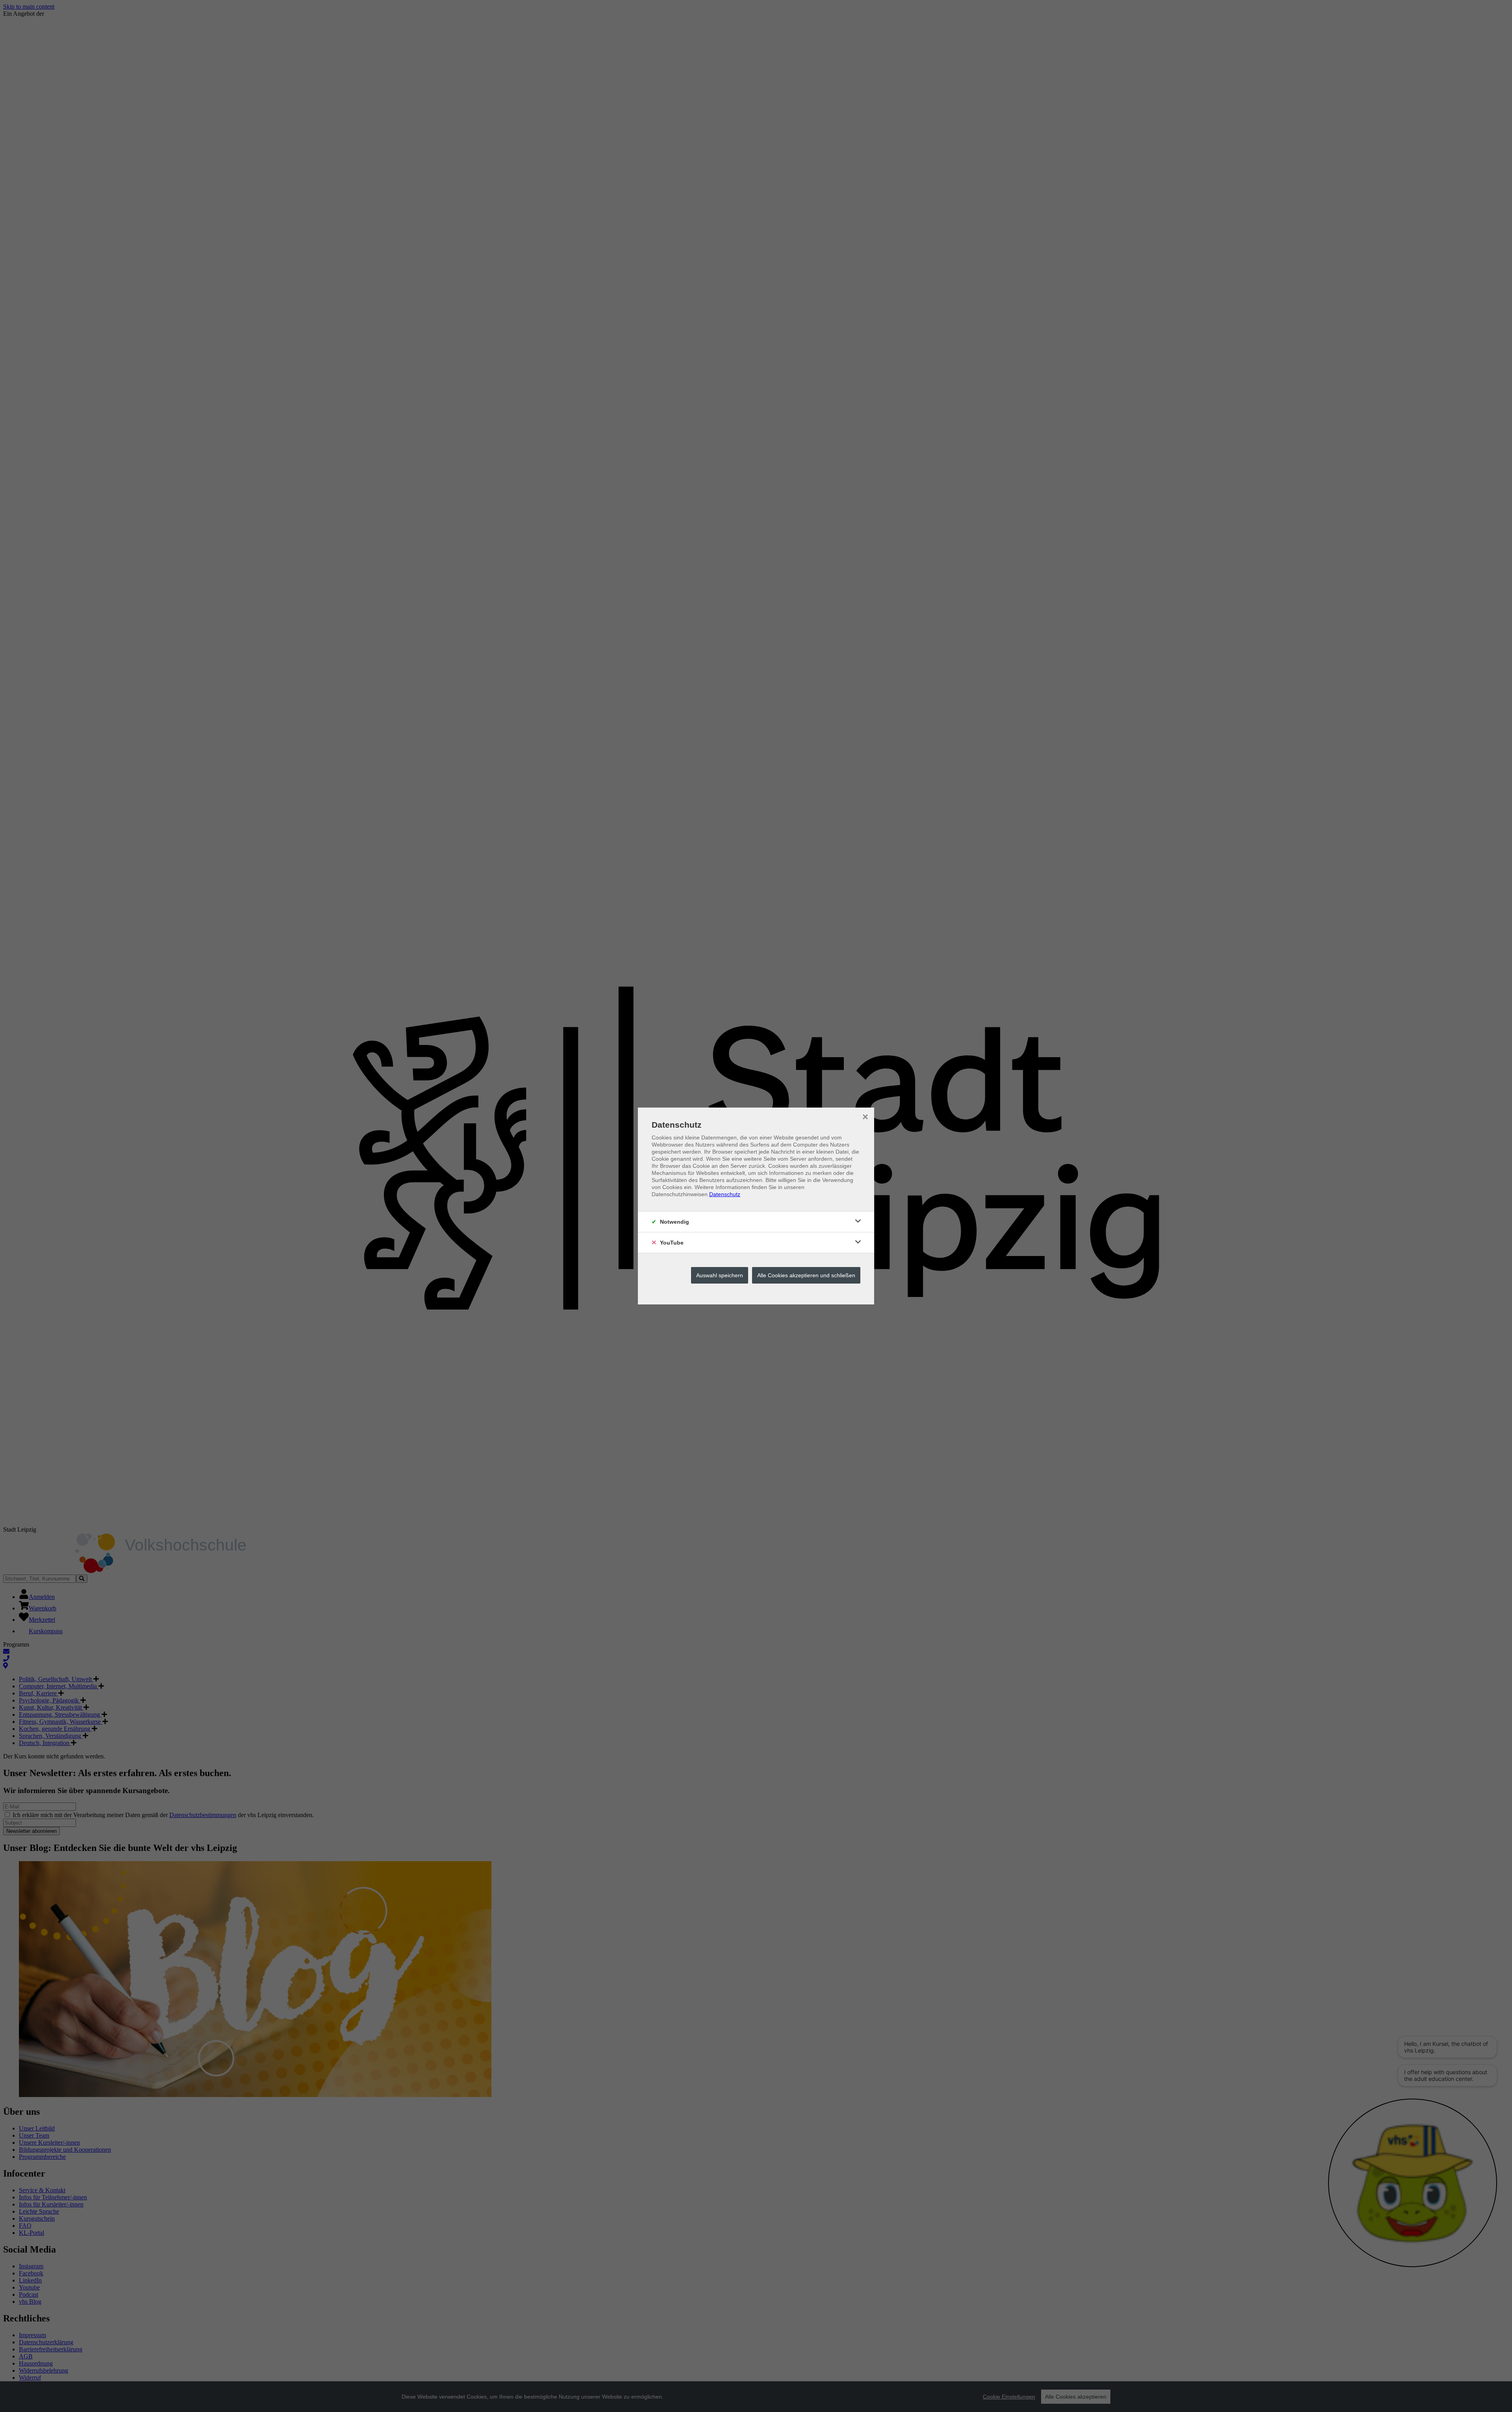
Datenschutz (725, 1194)
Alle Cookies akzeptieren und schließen (806, 1275)
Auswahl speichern (720, 1275)
